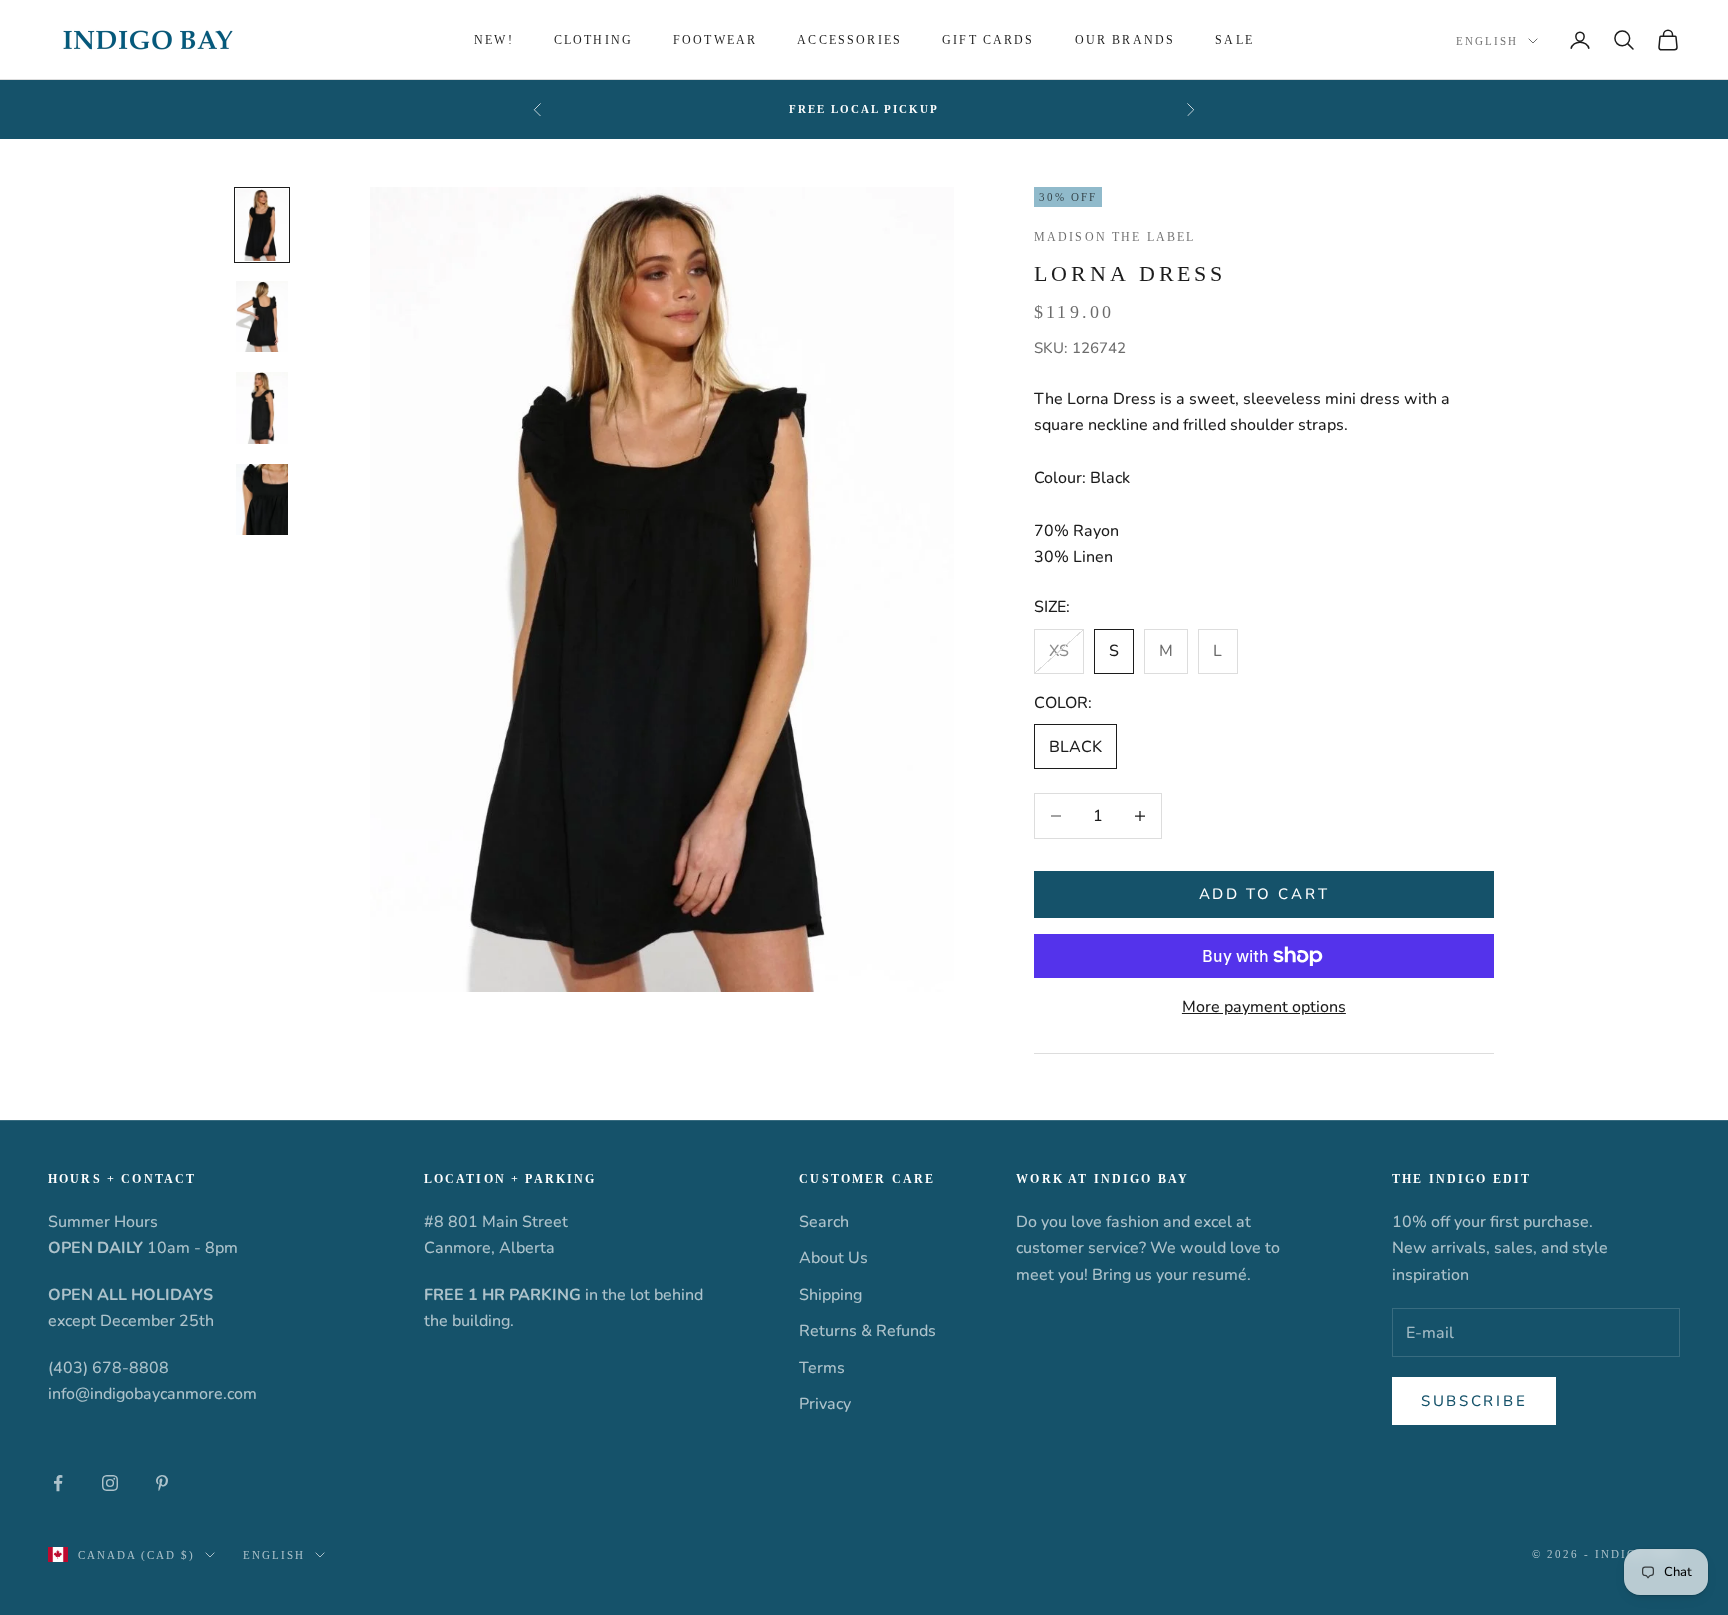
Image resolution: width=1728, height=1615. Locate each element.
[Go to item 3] (262, 408)
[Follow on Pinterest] (162, 1483)
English (1487, 41)
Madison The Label (1115, 237)
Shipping (830, 1295)
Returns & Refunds (867, 1331)
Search (824, 1222)
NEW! (494, 40)
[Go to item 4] (262, 499)
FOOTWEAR (715, 40)
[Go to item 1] (262, 225)
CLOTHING (593, 40)
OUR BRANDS (1125, 40)
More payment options (1264, 1007)
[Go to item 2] (262, 316)
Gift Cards (988, 40)
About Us (833, 1258)
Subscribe (1474, 1401)
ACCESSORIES (849, 40)
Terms (822, 1368)
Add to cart (1264, 894)
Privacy (825, 1404)
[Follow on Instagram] (110, 1483)
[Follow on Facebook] (58, 1483)
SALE (1234, 40)
